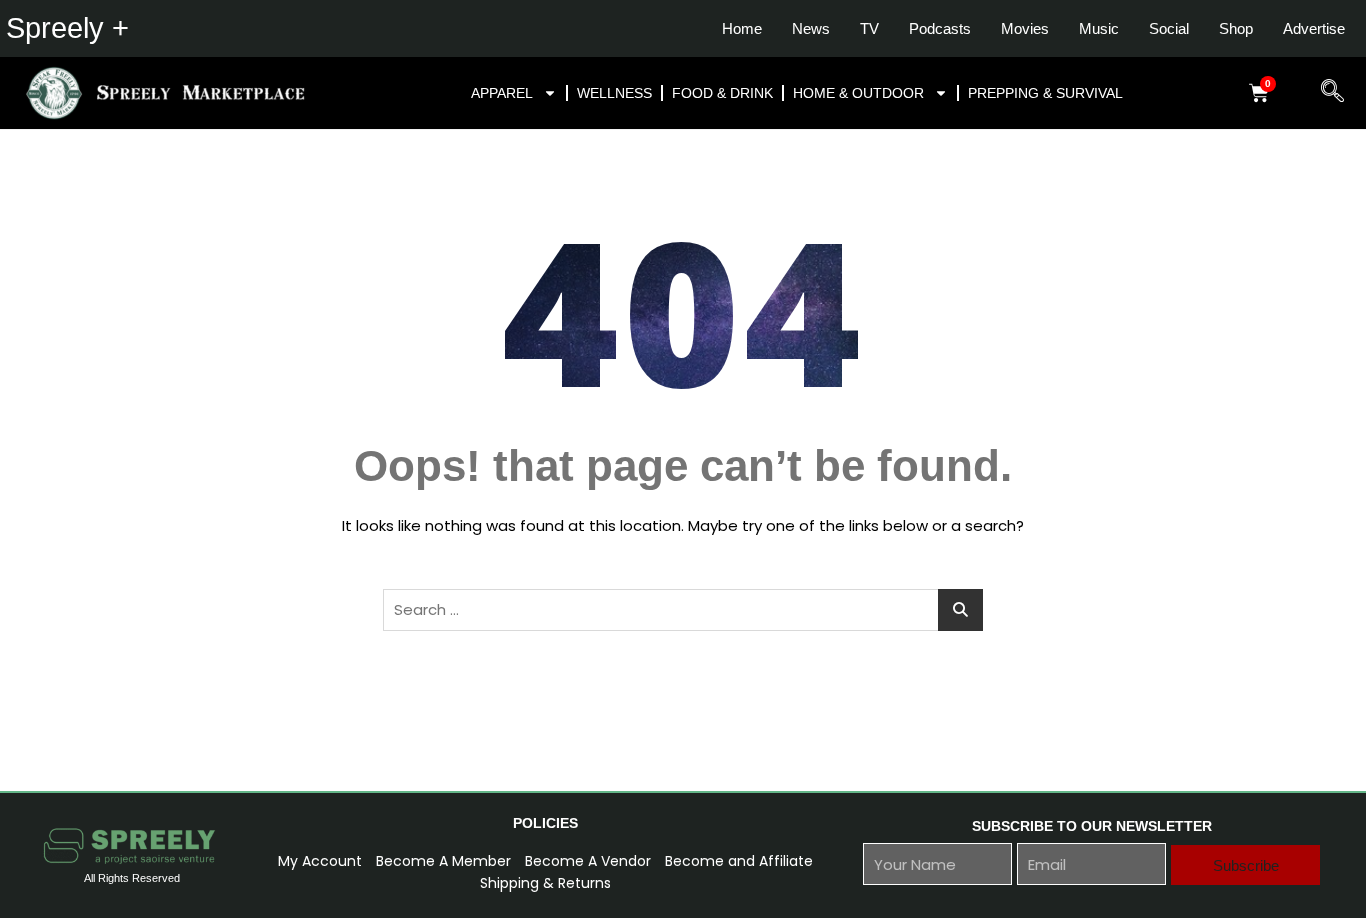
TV (869, 28)
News (811, 28)
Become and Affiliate (739, 861)
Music (1099, 28)
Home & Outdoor (858, 93)
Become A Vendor (588, 861)
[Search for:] (683, 610)
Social (1169, 28)
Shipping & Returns (545, 883)
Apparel (502, 93)
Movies (1025, 28)
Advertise (1314, 28)
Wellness (614, 93)
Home (742, 28)
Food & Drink (722, 93)
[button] (1324, 93)
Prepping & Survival (1045, 93)
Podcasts (940, 28)
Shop (1236, 28)
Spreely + (67, 28)
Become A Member (443, 861)
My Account (320, 861)
